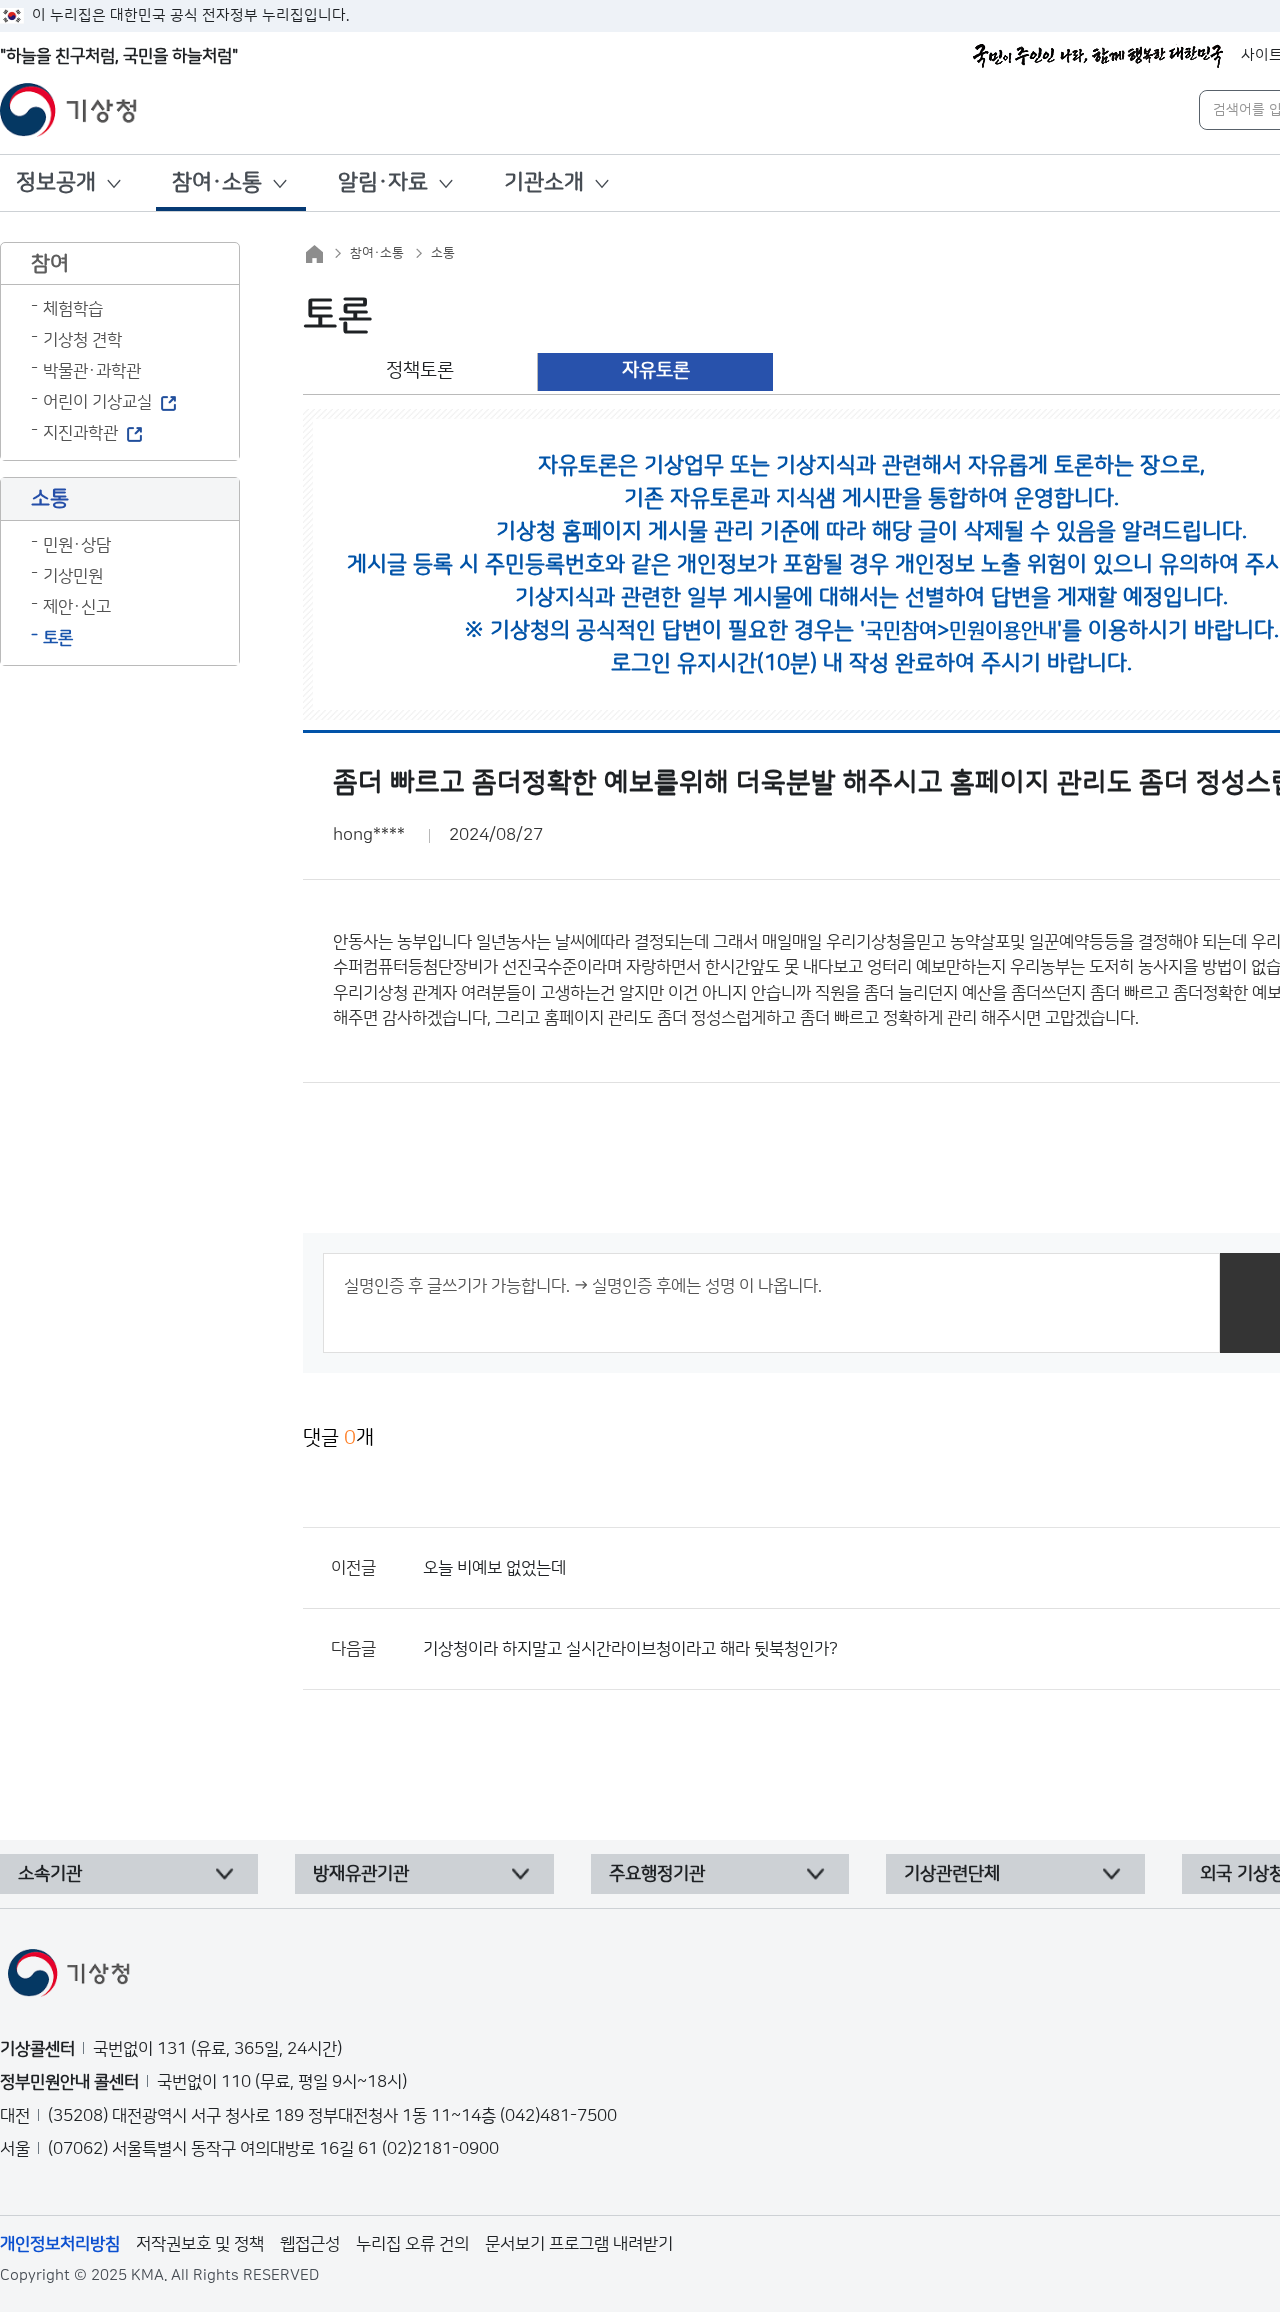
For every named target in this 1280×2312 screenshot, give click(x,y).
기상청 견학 (82, 340)
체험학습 (73, 309)
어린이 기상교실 (97, 402)
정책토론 (420, 370)
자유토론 (656, 370)
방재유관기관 (361, 1874)
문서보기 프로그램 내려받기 (579, 2244)
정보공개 (56, 182)
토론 (58, 638)
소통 (443, 253)
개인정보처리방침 (60, 2244)
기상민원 (73, 576)
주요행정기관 (657, 1874)
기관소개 (544, 182)
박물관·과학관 (92, 371)
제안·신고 (77, 607)
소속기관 (50, 1874)
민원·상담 (77, 545)
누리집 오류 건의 (412, 2244)
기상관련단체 (952, 1874)
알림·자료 (383, 182)
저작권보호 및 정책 (200, 2244)
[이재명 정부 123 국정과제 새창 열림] (1098, 56)
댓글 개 (338, 1438)
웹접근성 (310, 2244)
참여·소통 (217, 182)
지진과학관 (80, 433)
